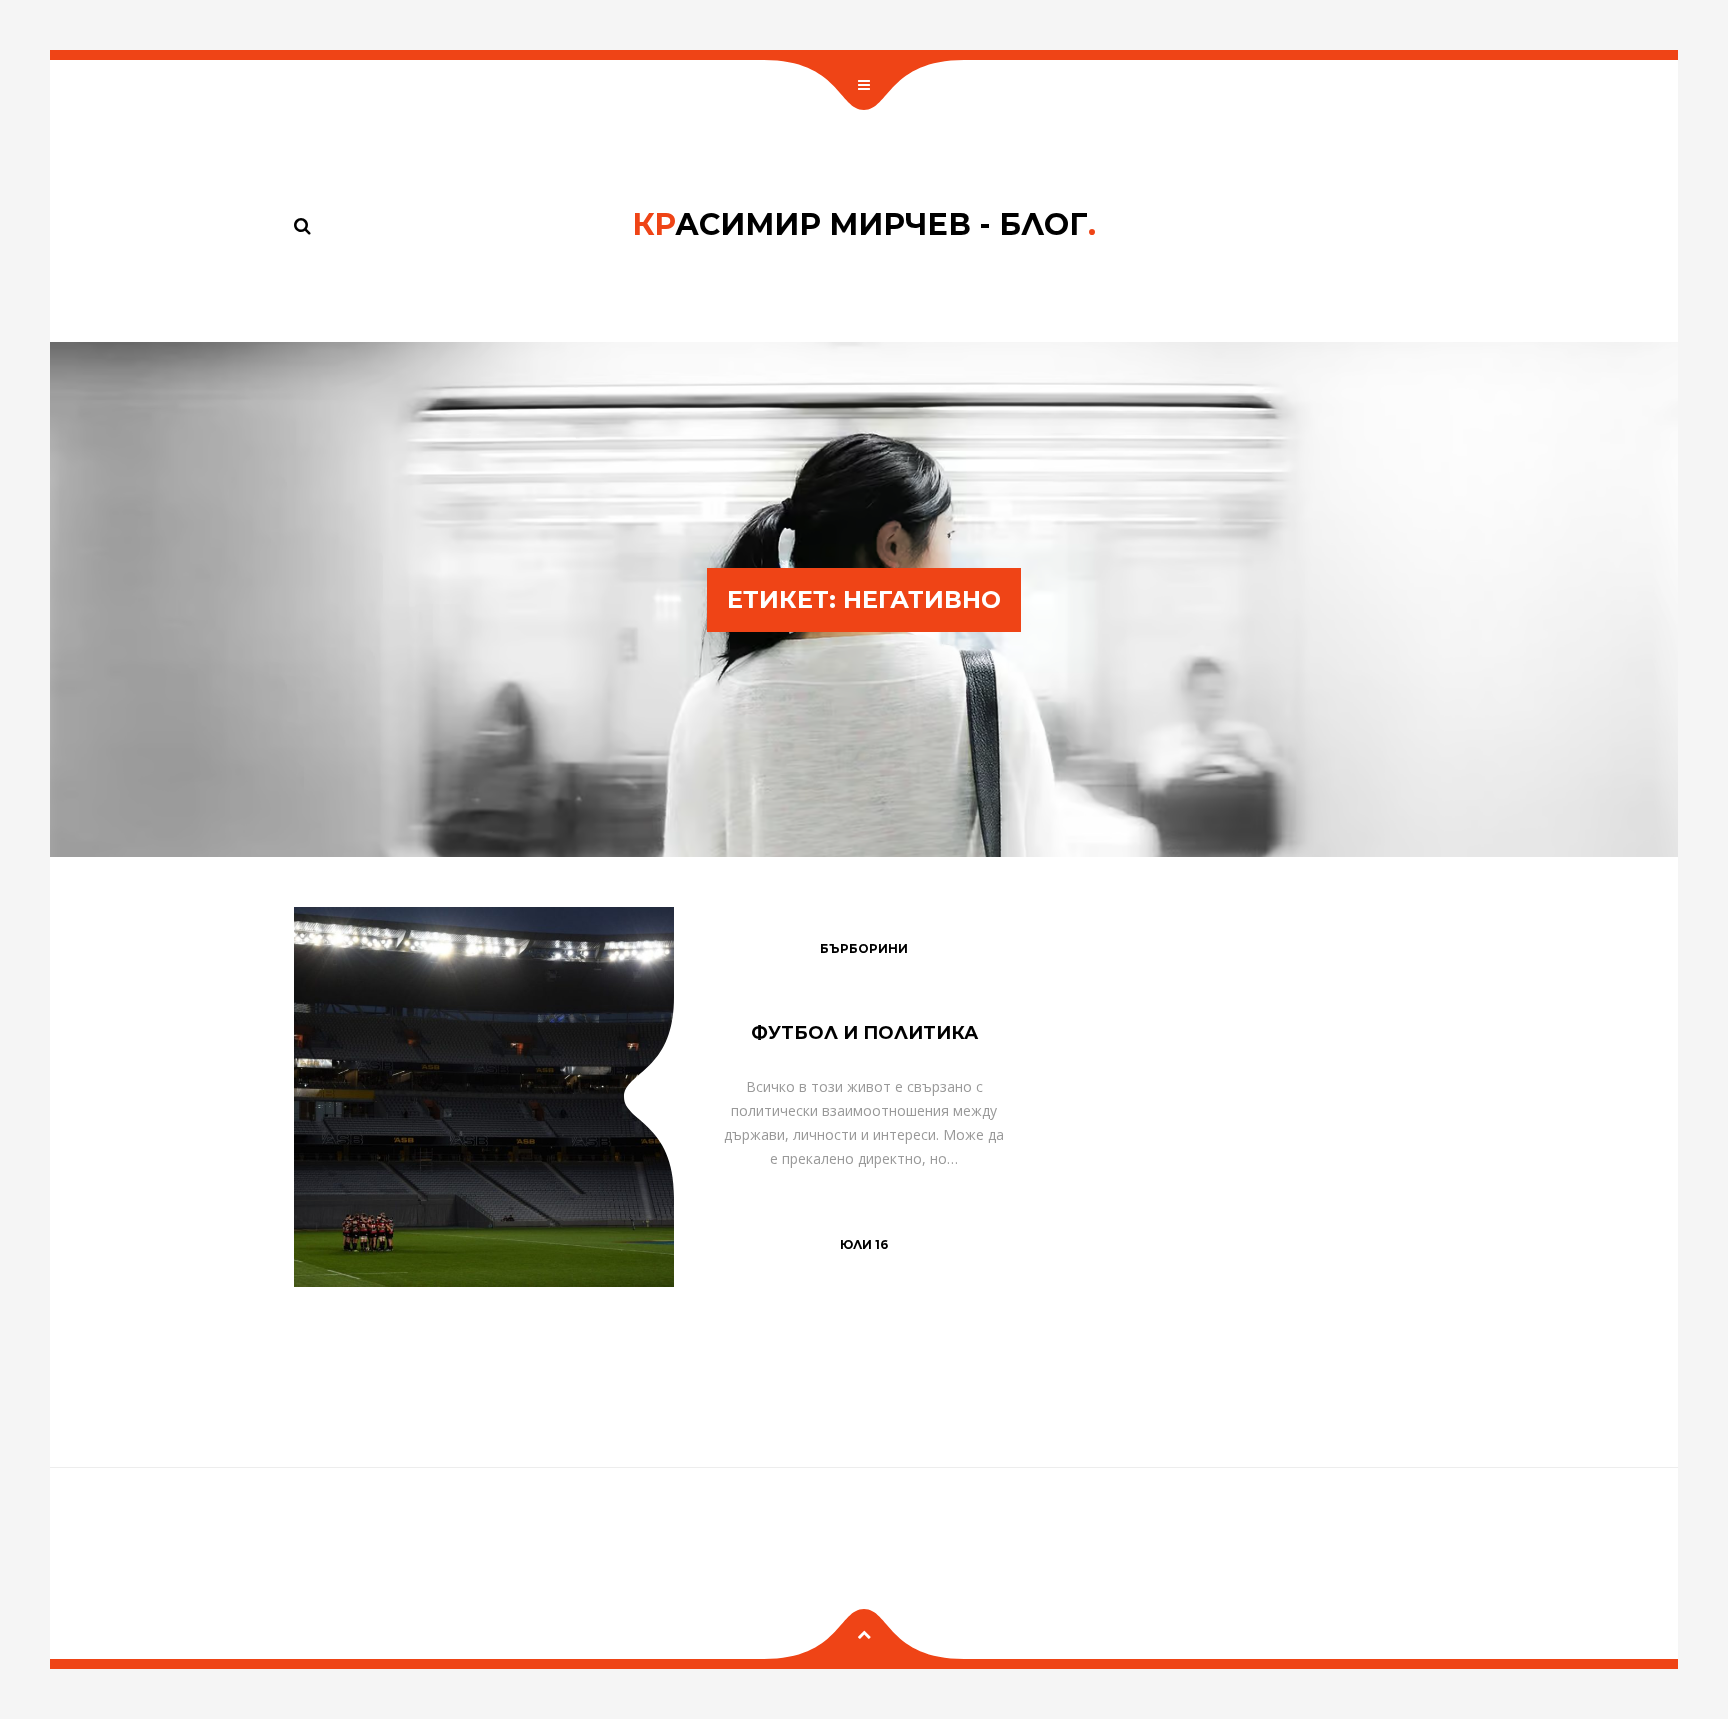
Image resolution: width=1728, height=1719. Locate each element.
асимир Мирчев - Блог (864, 224)
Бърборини (864, 948)
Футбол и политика (864, 1033)
